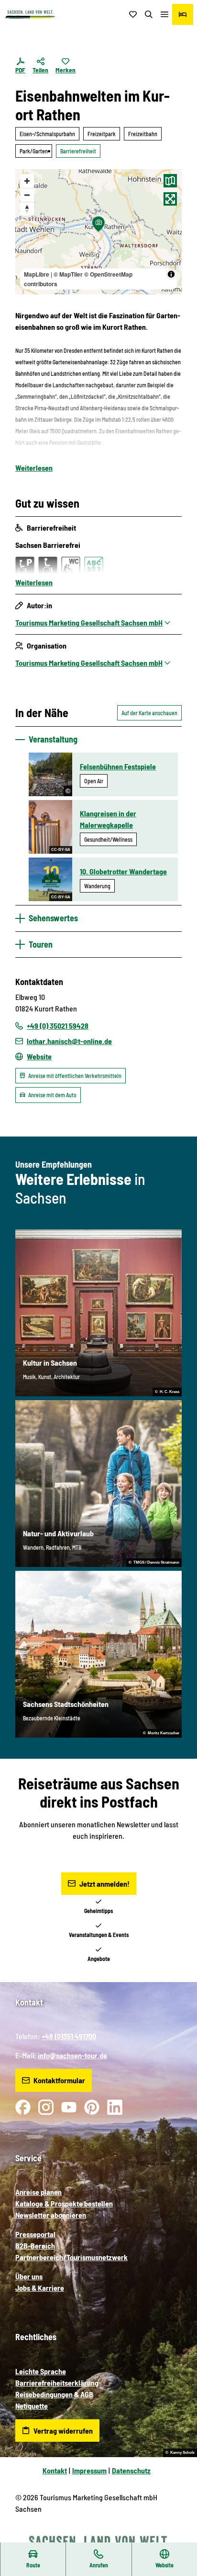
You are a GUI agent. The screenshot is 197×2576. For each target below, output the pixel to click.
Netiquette (32, 2406)
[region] (98, 232)
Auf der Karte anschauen (149, 713)
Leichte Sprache (41, 2371)
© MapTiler (68, 274)
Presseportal (35, 2234)
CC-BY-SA (61, 850)
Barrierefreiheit (78, 151)
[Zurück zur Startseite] (30, 15)
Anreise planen (38, 2192)
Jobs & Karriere (40, 2288)
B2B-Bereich (35, 2245)
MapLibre (37, 274)
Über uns (29, 2276)
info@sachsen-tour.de (72, 2055)
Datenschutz (131, 2470)
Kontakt (55, 2470)
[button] (178, 2538)
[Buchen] (183, 14)
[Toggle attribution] (171, 274)
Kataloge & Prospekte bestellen (64, 2203)
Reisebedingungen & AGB (54, 2394)
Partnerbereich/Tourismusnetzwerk (71, 2257)
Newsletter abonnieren (51, 2215)
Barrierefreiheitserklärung (57, 2383)
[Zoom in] (27, 181)
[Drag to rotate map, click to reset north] (27, 209)
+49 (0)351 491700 (69, 2036)
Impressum (89, 2470)
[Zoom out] (27, 195)
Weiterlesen (34, 468)
